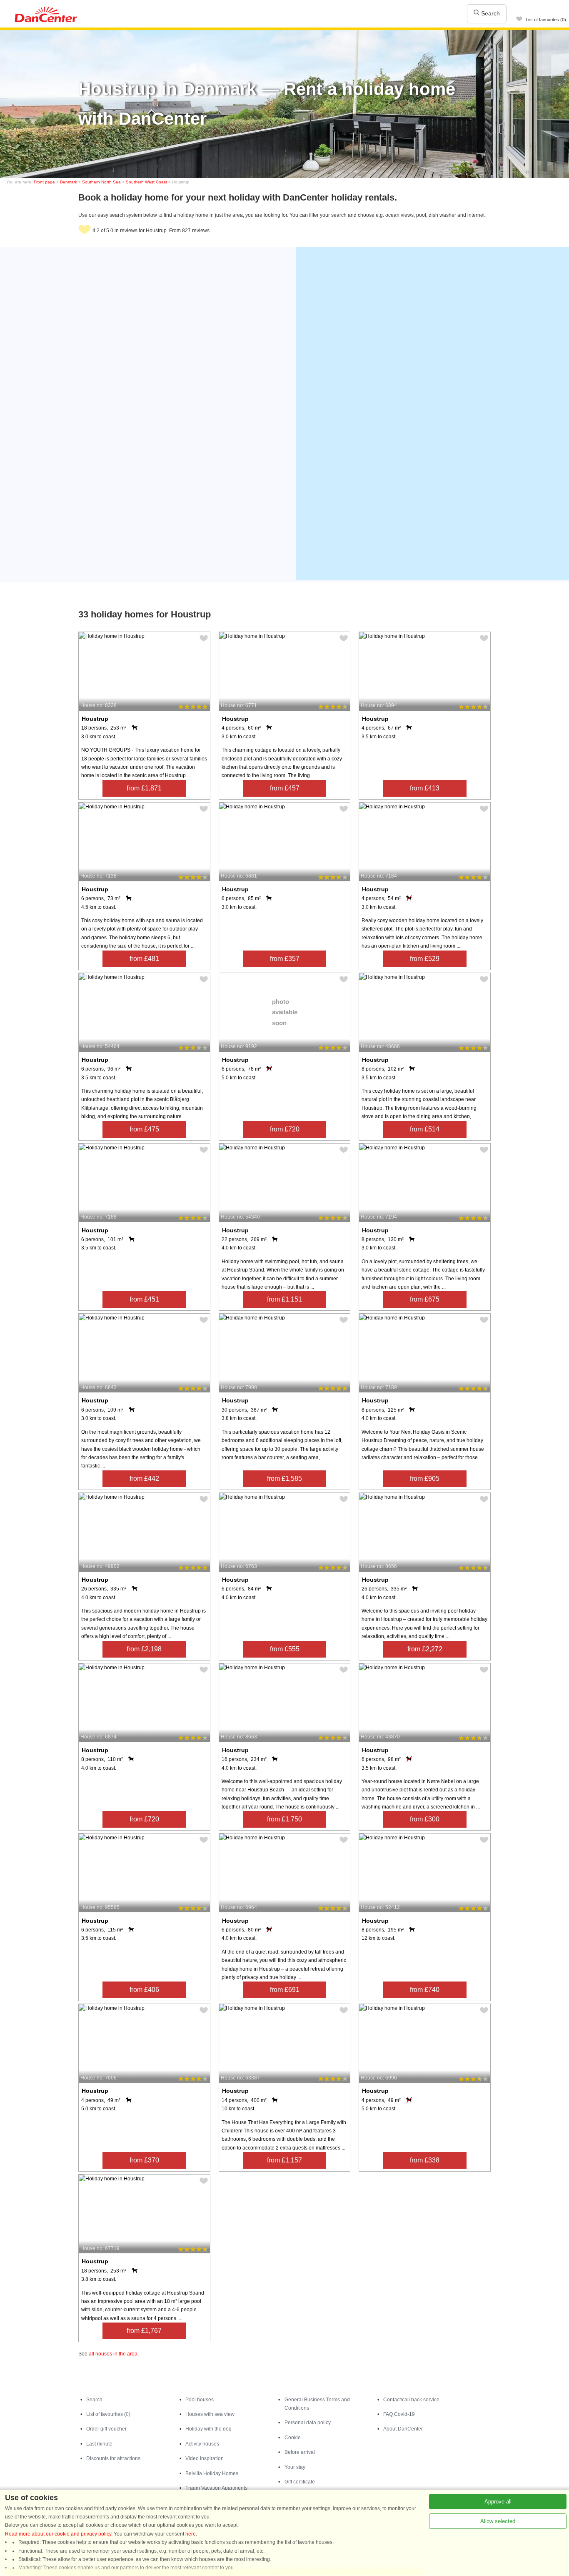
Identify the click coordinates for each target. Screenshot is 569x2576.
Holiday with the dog (208, 2429)
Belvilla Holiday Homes (212, 2473)
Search (490, 13)
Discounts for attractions (113, 2458)
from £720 (285, 1129)
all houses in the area (113, 2354)
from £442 (144, 1479)
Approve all (498, 2502)
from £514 (425, 1129)
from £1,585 (284, 1479)
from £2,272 (425, 1649)
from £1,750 (284, 1819)
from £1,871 (144, 788)
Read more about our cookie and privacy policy (58, 2534)
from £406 (144, 1990)
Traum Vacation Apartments (216, 2488)
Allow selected (498, 2521)
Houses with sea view (210, 2414)
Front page (44, 182)
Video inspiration (205, 2458)
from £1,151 (284, 1299)
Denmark (69, 182)
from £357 (285, 959)
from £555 (285, 1649)
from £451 (144, 1299)
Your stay (295, 2467)
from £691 (285, 1990)
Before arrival (300, 2452)
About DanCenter (403, 2429)
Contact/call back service (411, 2400)
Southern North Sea (101, 182)
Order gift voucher (106, 2429)
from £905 (425, 1479)
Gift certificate (300, 2482)
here (191, 2534)
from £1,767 (144, 2331)
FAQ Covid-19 (399, 2414)
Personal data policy (308, 2423)
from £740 (425, 1990)
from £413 (425, 788)
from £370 (144, 2160)
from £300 (425, 1819)
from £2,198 (144, 1649)
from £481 (144, 959)
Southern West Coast (146, 182)
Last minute (99, 2444)
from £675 (425, 1299)
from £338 (425, 2160)
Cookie (293, 2438)
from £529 (425, 959)
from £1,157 (284, 2160)
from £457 (285, 788)
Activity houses (202, 2444)
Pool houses (200, 2400)
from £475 (144, 1129)
